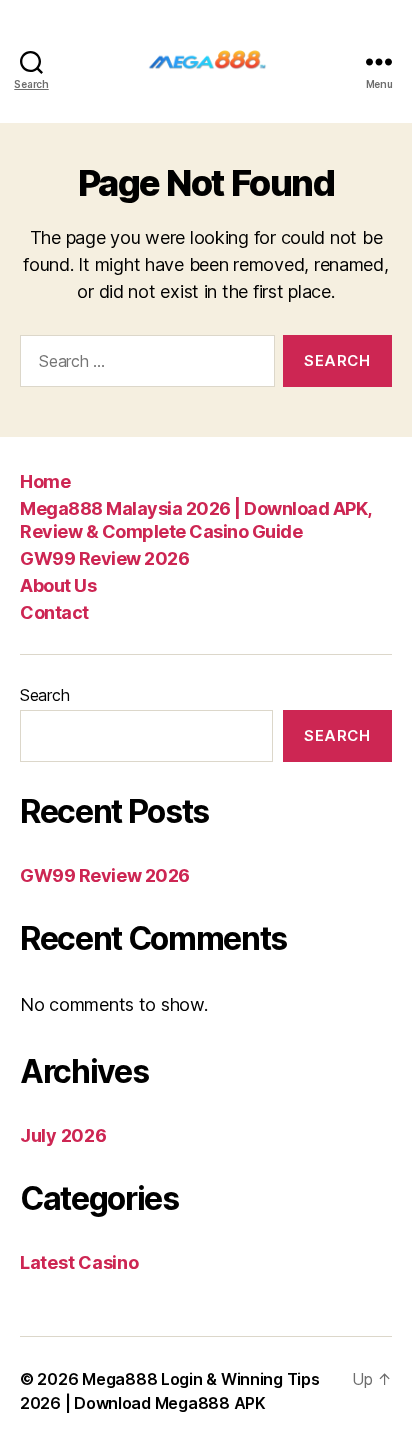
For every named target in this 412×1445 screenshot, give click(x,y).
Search (44, 695)
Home (45, 481)
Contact (54, 612)
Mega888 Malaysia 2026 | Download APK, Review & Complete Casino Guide (195, 520)
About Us (58, 585)
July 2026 (63, 1135)
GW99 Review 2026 (104, 558)
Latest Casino (79, 1262)
